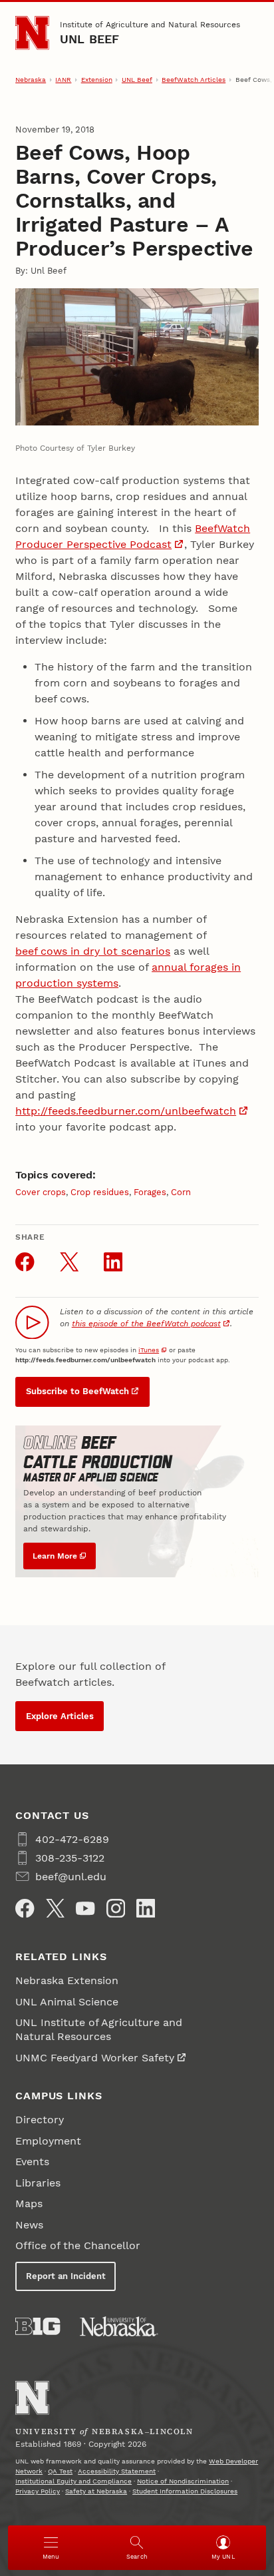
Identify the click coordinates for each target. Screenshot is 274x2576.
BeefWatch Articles (194, 80)
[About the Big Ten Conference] (38, 2326)
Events (32, 2162)
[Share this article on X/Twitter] (69, 1262)
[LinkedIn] (146, 1908)
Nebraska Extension (67, 1980)
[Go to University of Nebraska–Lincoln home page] (32, 33)
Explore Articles (60, 1716)
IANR (63, 80)
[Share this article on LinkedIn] (113, 1262)
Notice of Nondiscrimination (183, 2481)
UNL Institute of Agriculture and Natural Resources (99, 2029)
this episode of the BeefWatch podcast (146, 1324)
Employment (48, 2141)
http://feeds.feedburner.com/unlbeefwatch (126, 1111)
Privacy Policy (38, 2491)
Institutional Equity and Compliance (73, 2481)
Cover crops (41, 1192)
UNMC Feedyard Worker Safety (95, 2058)
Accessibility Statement (117, 2471)
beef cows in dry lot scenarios (93, 951)
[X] (55, 1908)
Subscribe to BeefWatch (77, 1391)
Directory (40, 2120)
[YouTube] (85, 1908)
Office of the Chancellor (78, 2245)
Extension (97, 80)
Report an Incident (66, 2276)
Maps (29, 2203)
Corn (181, 1192)
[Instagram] (116, 1908)
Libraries (38, 2183)
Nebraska (31, 80)
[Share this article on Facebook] (25, 1262)
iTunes (149, 1350)
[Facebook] (25, 1908)
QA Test (60, 2471)
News (29, 2225)
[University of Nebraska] (119, 2326)
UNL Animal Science (67, 2002)
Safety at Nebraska (96, 2491)
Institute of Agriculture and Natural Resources (150, 25)
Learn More (55, 1556)
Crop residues (100, 1192)
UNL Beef (90, 39)
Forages (150, 1192)
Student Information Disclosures (185, 2491)
